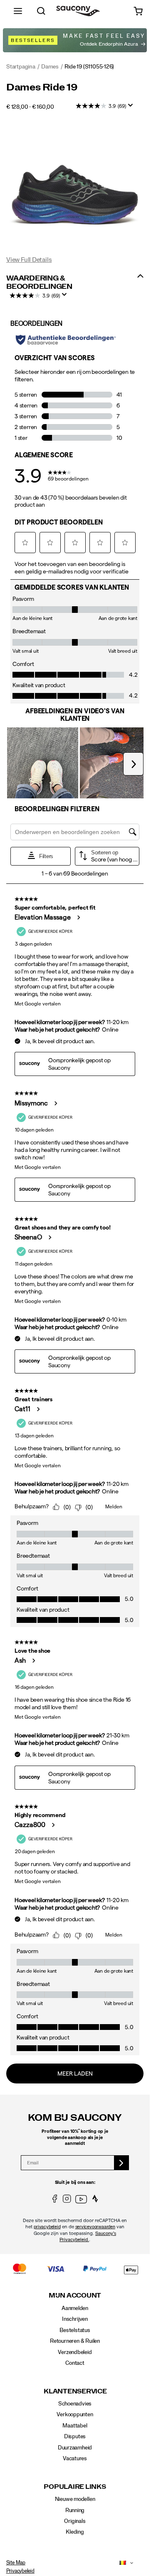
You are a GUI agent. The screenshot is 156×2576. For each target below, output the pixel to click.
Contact (75, 2363)
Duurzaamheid (75, 2448)
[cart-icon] (138, 11)
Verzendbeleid (75, 2352)
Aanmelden (75, 2308)
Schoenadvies (75, 2404)
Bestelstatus (75, 2330)
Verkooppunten (75, 2415)
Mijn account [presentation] (75, 2296)
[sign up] (122, 2163)
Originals (75, 2521)
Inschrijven (75, 2319)
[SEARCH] (41, 11)
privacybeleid (47, 2227)
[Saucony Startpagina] (78, 11)
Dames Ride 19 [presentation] (42, 88)
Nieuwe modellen (75, 2499)
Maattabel (75, 2426)
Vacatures (75, 2459)
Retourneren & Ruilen (75, 2341)
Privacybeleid (20, 2571)
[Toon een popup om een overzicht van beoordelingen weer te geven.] (132, 108)
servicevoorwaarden (95, 2227)
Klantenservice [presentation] (75, 2392)
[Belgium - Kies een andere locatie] (120, 2563)
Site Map (16, 2563)
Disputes (75, 2437)
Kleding (75, 2532)
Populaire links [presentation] (75, 2487)
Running (75, 2510)
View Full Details (29, 260)
